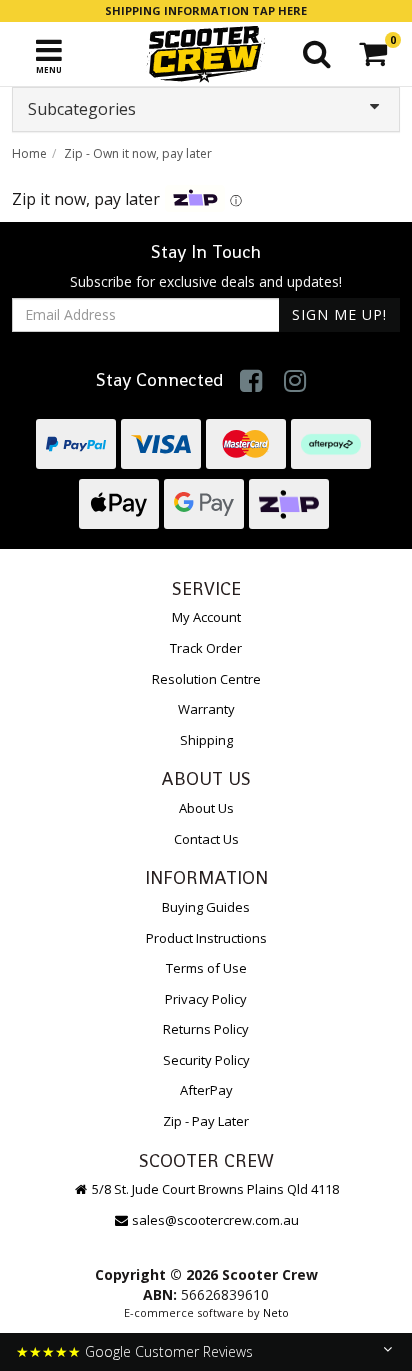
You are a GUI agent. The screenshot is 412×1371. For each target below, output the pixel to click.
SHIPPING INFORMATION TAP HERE (206, 10)
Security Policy (206, 1060)
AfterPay (206, 1090)
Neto (276, 1312)
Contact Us (206, 839)
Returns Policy (206, 1029)
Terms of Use (206, 968)
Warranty (206, 709)
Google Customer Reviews (169, 1351)
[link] (251, 380)
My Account (206, 617)
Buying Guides (206, 907)
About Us (206, 808)
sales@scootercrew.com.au (215, 1220)
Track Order (206, 648)
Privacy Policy (206, 999)
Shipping (206, 740)
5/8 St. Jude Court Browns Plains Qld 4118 (214, 1189)
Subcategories (82, 109)
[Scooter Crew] (205, 54)
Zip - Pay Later (206, 1121)
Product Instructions (206, 938)
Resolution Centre (206, 679)
